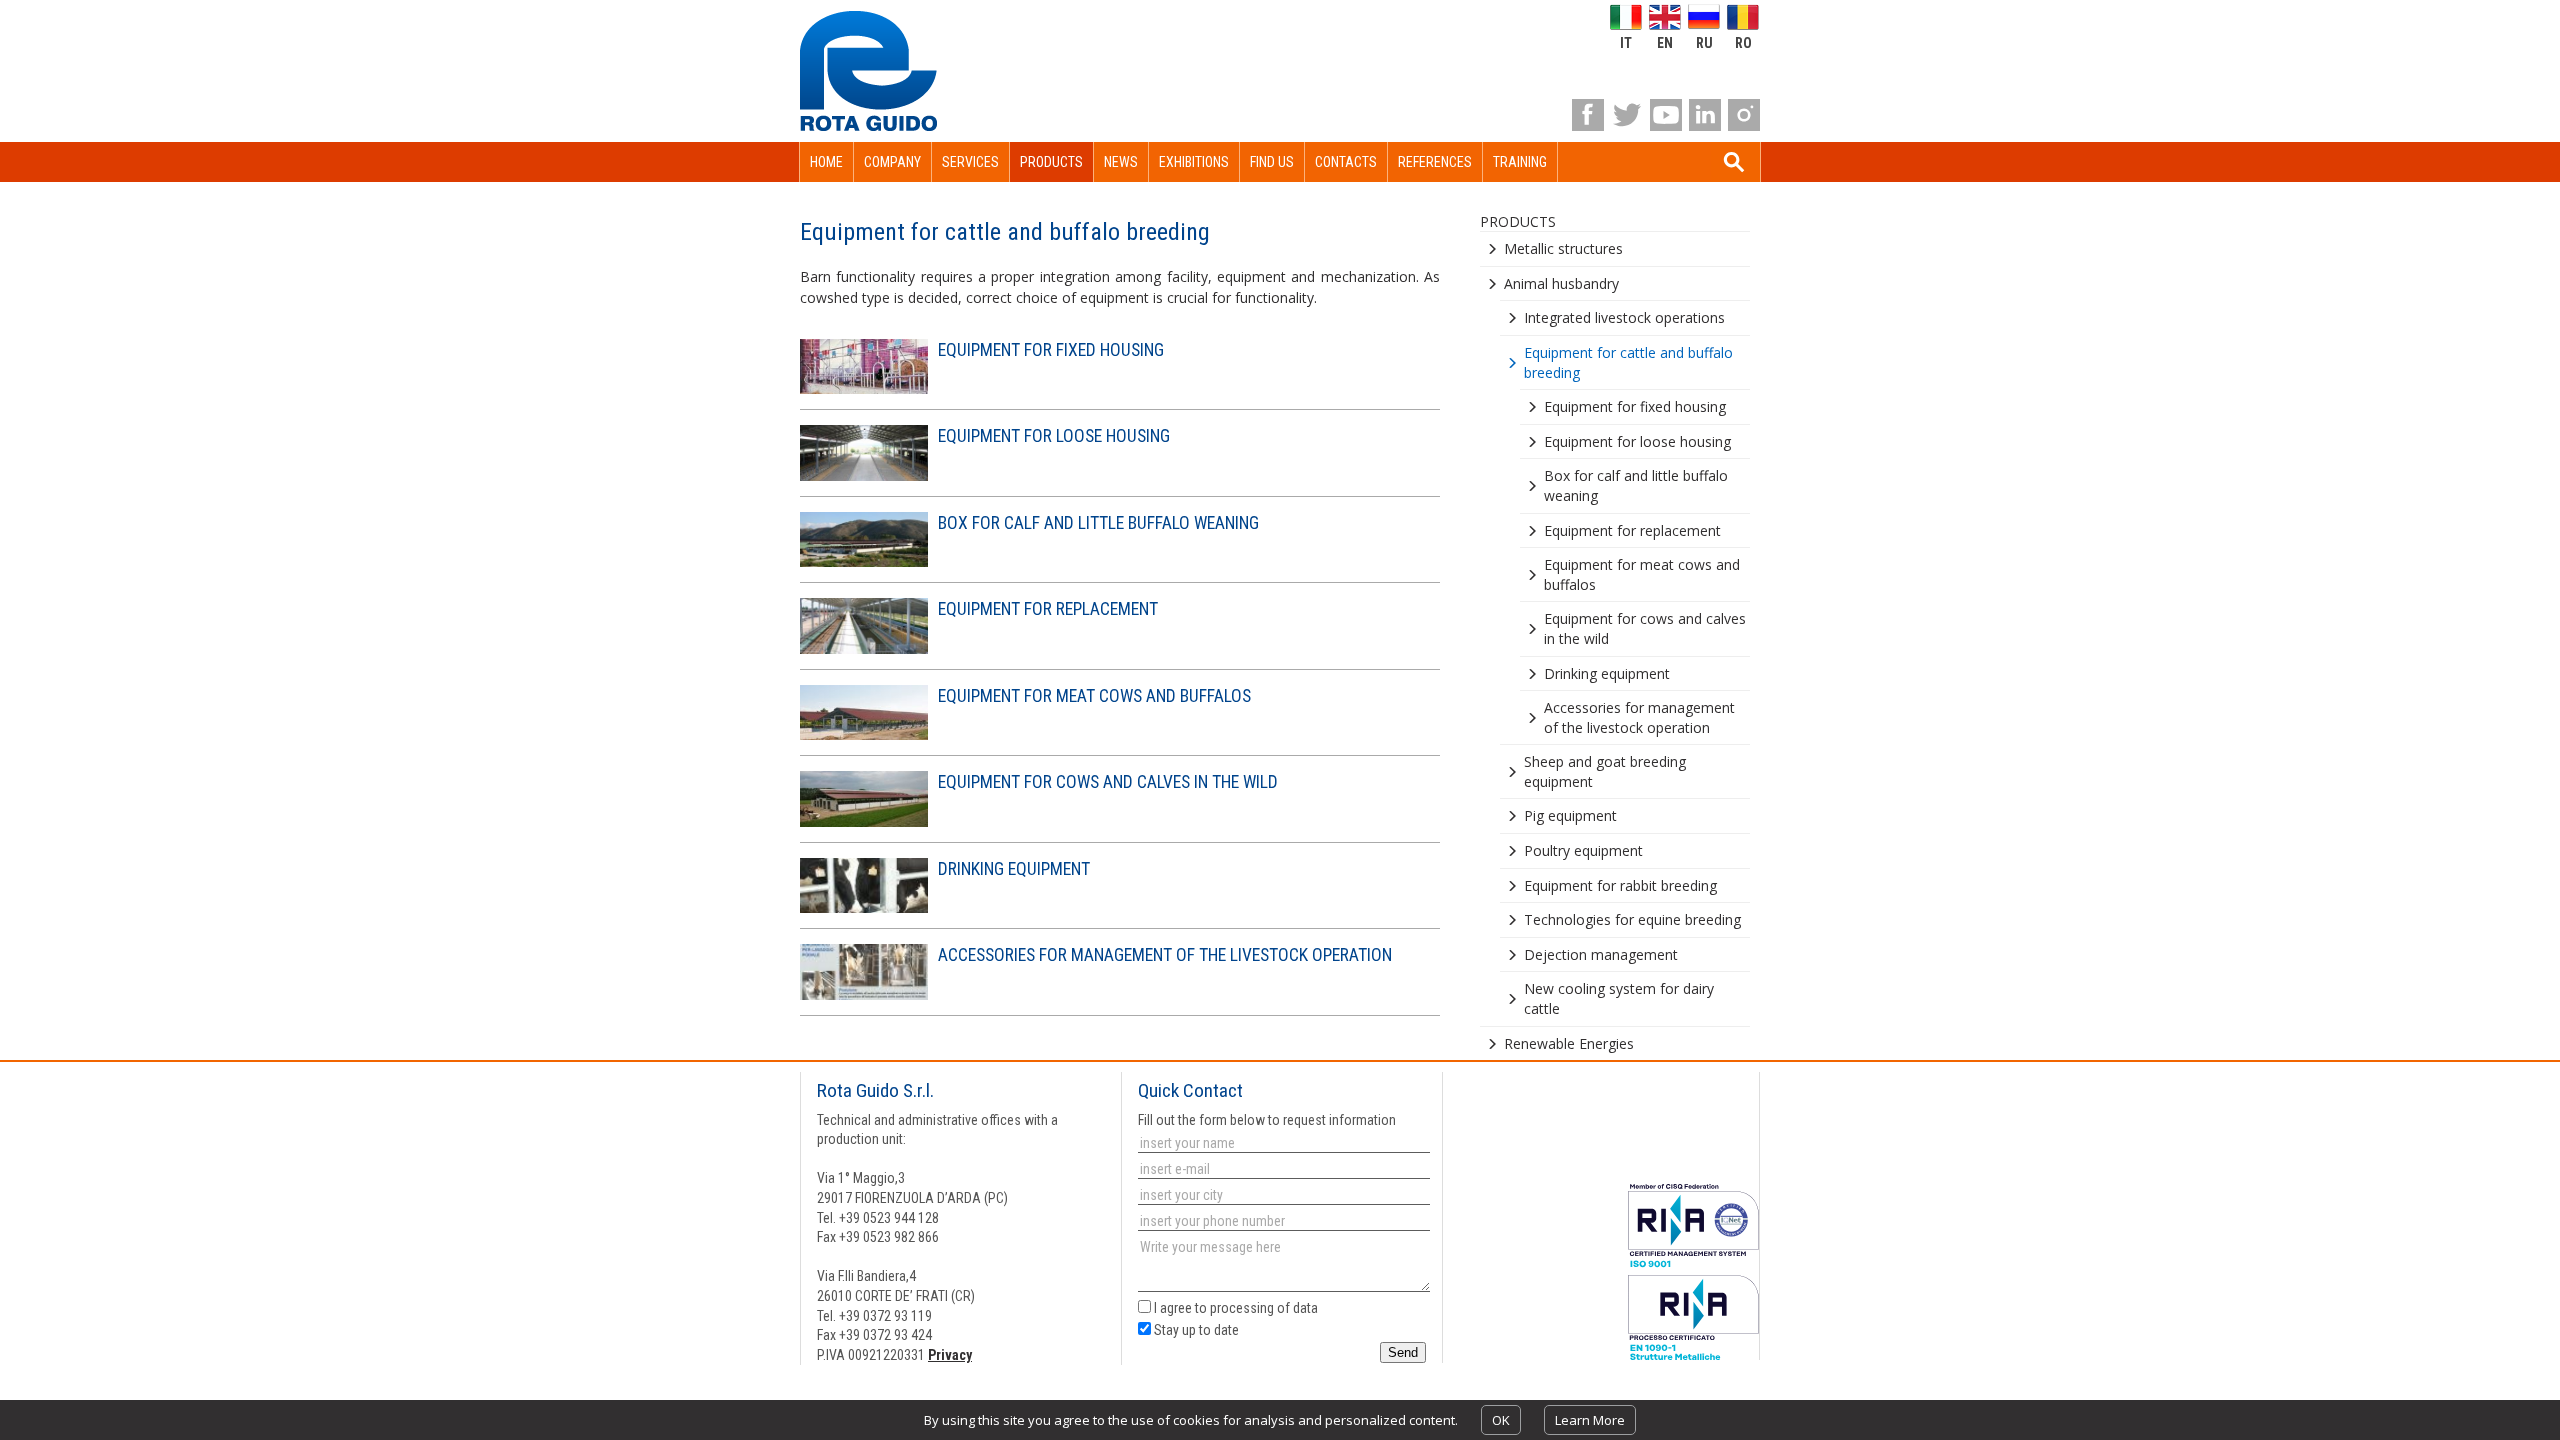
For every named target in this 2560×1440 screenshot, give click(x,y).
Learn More (1590, 1420)
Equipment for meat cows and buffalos (1094, 696)
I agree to (1234, 1308)
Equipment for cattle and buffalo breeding (1628, 362)
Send (1403, 1352)
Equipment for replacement (1048, 609)
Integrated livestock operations (1624, 317)
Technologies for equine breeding (1632, 919)
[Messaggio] (1282, 1266)
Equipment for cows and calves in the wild (1108, 782)
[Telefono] (1282, 1221)
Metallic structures (1563, 248)
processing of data (1264, 1308)
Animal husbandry (1561, 283)
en (1665, 42)
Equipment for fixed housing (1051, 350)
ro (1743, 42)
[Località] (1282, 1195)
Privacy (950, 1355)
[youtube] (1666, 115)
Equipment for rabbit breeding (1620, 885)
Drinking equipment (1014, 869)
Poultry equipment (1583, 850)
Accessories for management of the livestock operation (1165, 955)
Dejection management (1601, 954)
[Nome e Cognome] (1282, 1143)
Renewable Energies (1569, 1043)
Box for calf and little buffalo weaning (1098, 523)
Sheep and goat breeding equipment (1605, 771)
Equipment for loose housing (1054, 436)
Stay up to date (1195, 1330)
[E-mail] (1282, 1169)
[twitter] (1627, 115)
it (1626, 42)
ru (1704, 42)
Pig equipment (1570, 815)
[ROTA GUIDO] (868, 71)
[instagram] (1744, 115)
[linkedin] (1705, 115)
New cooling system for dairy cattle (1619, 998)
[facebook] (1588, 115)
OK (1501, 1420)
